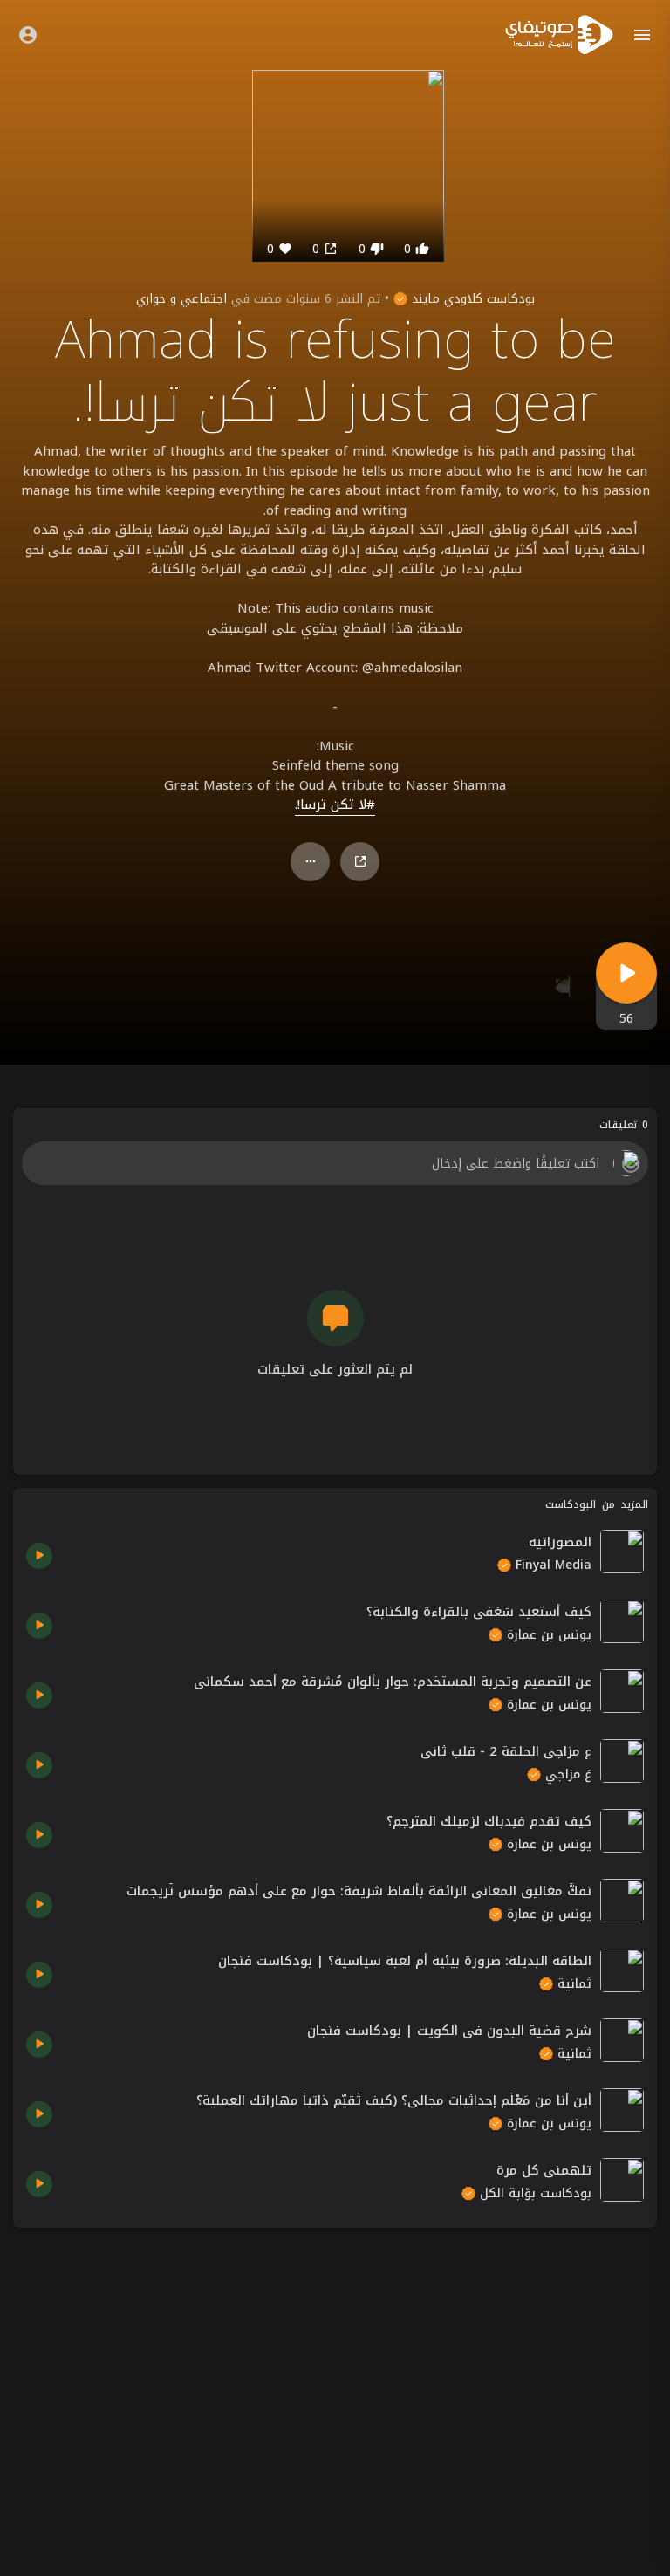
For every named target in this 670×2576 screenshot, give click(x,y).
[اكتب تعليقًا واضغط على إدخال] (335, 1163)
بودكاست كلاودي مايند (471, 299)
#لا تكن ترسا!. (335, 805)
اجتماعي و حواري (181, 299)
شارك (360, 862)
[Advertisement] (335, 2363)
